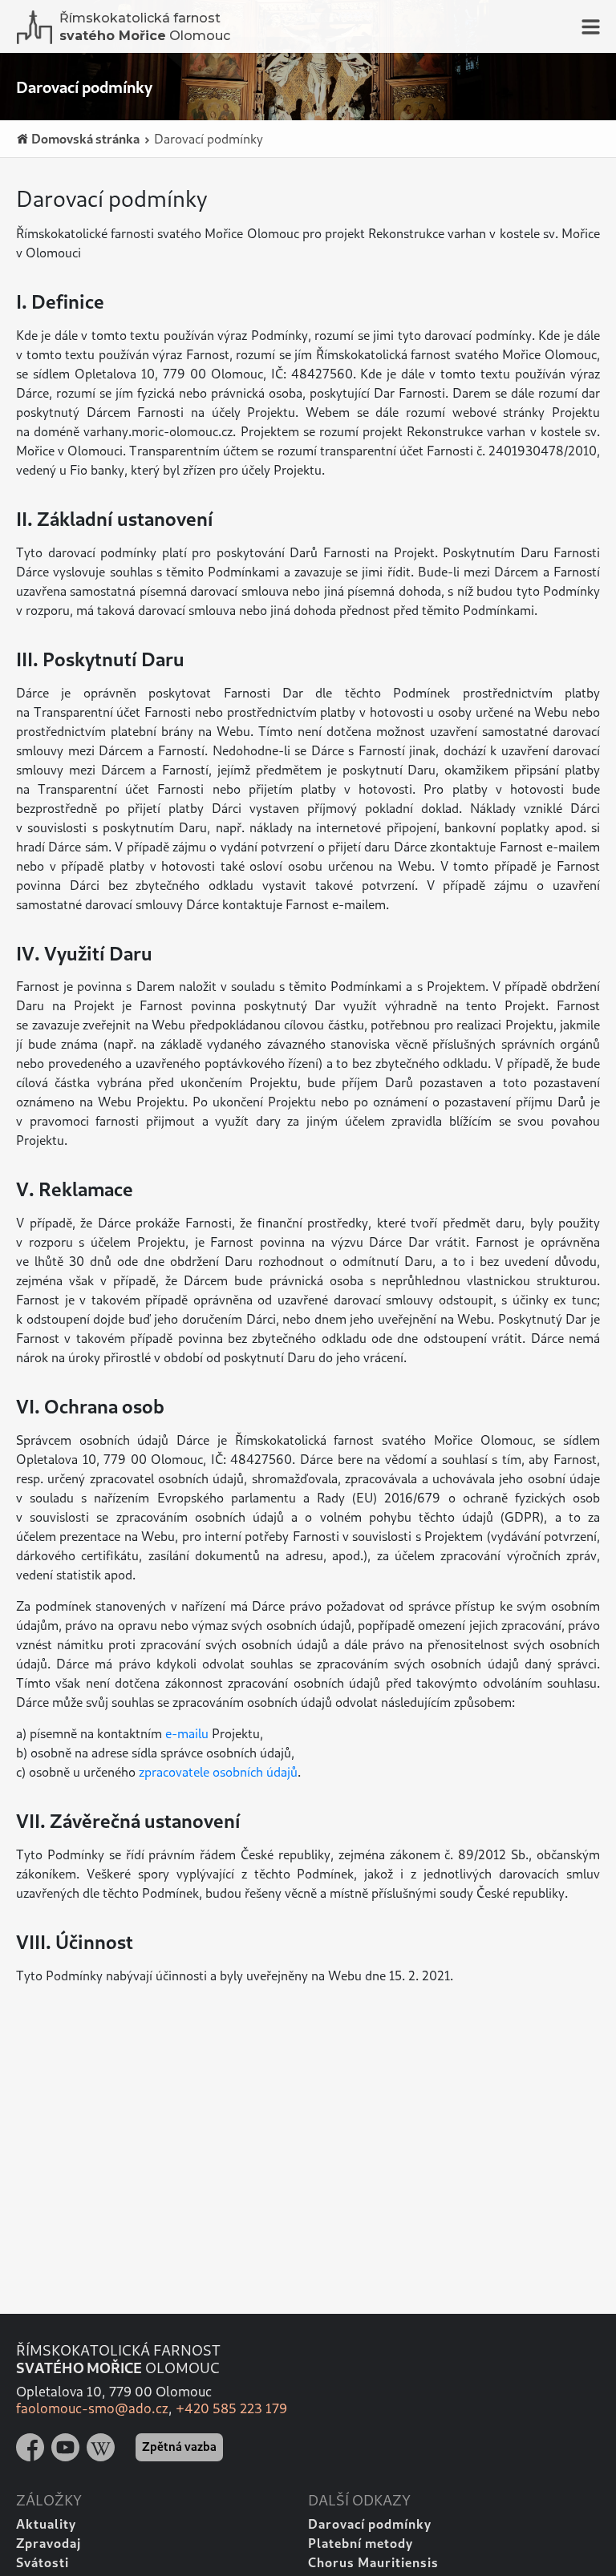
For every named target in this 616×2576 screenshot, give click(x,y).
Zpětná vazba (179, 2446)
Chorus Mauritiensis (373, 2562)
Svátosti (43, 2562)
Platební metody (361, 2543)
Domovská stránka (84, 138)
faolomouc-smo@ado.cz (92, 2408)
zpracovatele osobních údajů (218, 1771)
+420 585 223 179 (231, 2408)
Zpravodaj (49, 2543)
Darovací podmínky (207, 138)
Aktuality (46, 2523)
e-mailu (187, 1733)
